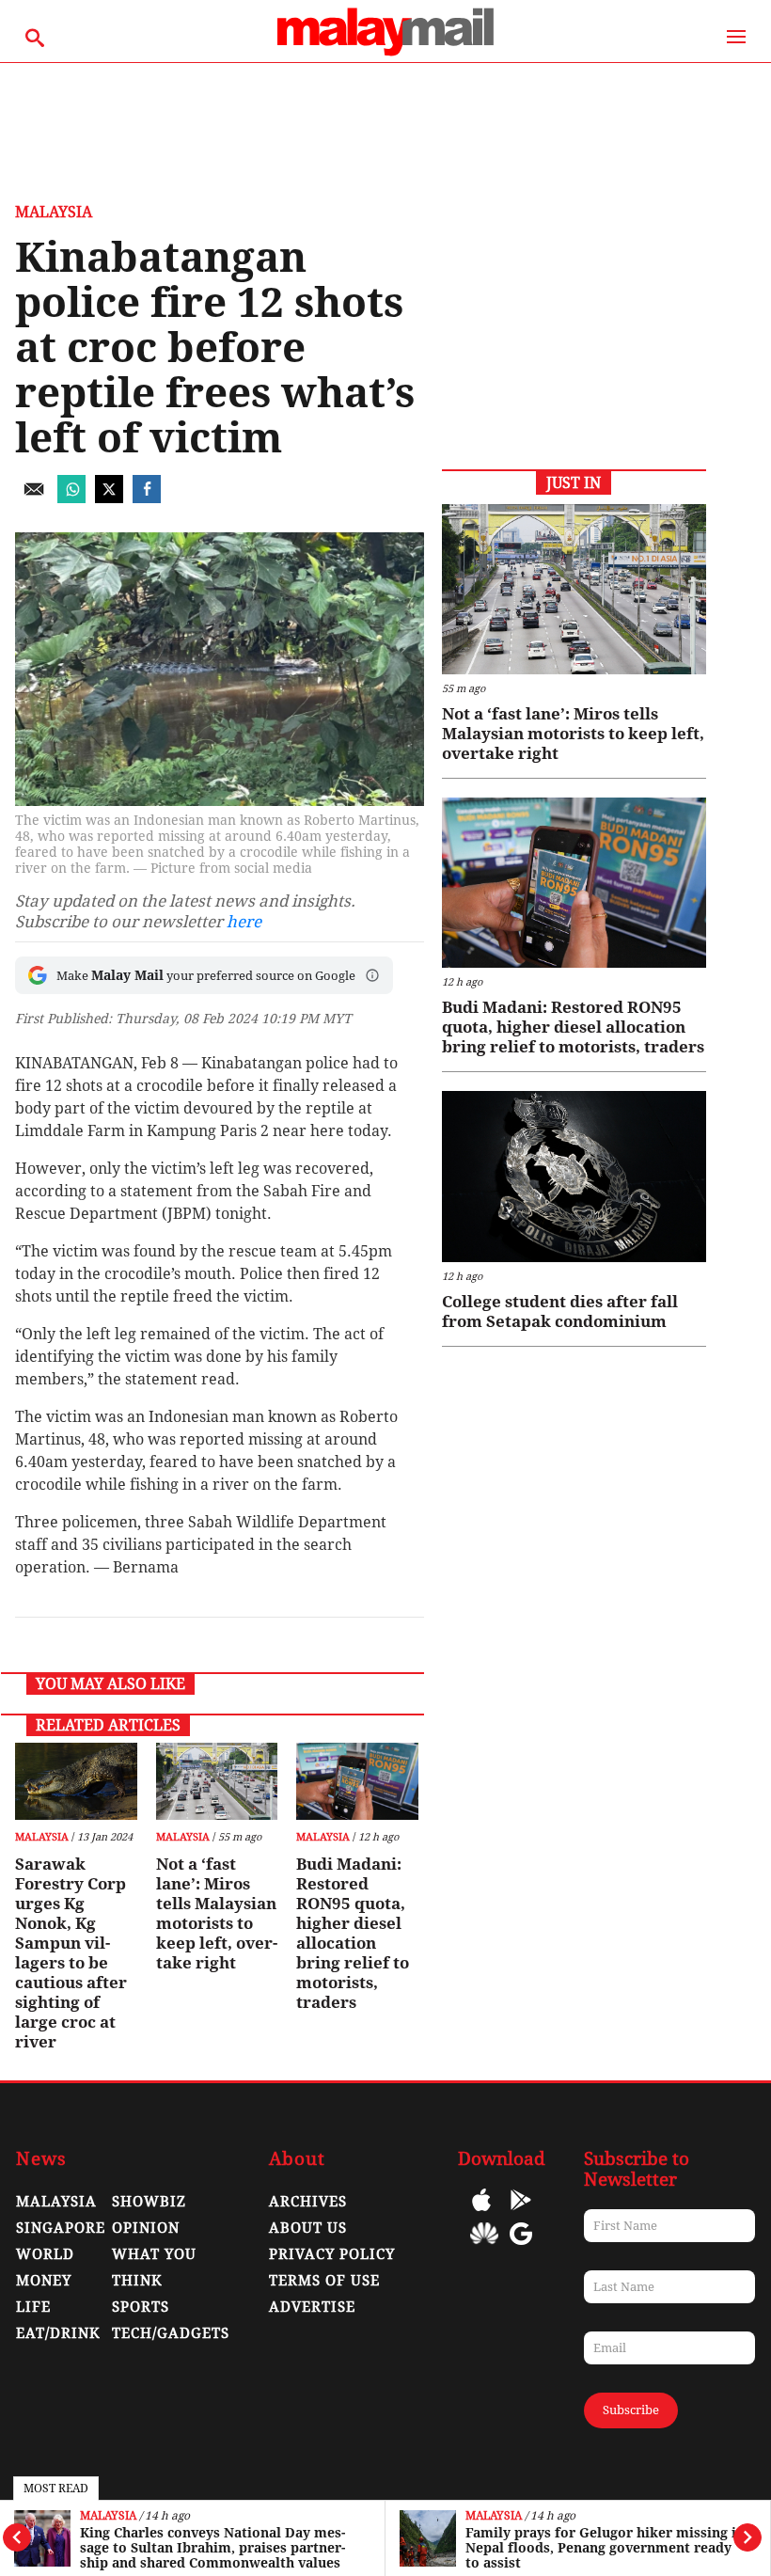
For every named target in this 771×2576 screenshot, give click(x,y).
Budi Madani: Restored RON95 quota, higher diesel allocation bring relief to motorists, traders (353, 1933)
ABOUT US (308, 2228)
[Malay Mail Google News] (521, 2247)
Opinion (146, 2228)
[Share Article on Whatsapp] (71, 498)
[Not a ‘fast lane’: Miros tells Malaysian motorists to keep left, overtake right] (217, 1781)
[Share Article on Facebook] (147, 498)
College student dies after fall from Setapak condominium (560, 1312)
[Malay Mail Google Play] (521, 2213)
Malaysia (108, 2516)
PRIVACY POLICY (332, 2254)
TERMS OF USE (324, 2281)
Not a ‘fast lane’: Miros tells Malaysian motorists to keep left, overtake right (217, 1913)
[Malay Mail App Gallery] (484, 2247)
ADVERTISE (312, 2307)
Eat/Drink (58, 2333)
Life (33, 2307)
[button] (372, 975)
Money (44, 2281)
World (45, 2254)
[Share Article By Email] (34, 498)
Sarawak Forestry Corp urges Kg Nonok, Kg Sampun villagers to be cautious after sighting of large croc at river (71, 1953)
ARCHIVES (308, 2202)
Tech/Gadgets (171, 2333)
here (244, 922)
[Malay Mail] (385, 53)
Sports (141, 2307)
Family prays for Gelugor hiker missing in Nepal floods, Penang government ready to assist (605, 2548)
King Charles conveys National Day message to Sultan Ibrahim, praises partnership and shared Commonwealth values (212, 2548)
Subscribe (631, 2410)
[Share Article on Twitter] (109, 498)
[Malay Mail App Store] (481, 2213)
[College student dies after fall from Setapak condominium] (574, 1176)
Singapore (61, 2228)
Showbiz (149, 2202)
